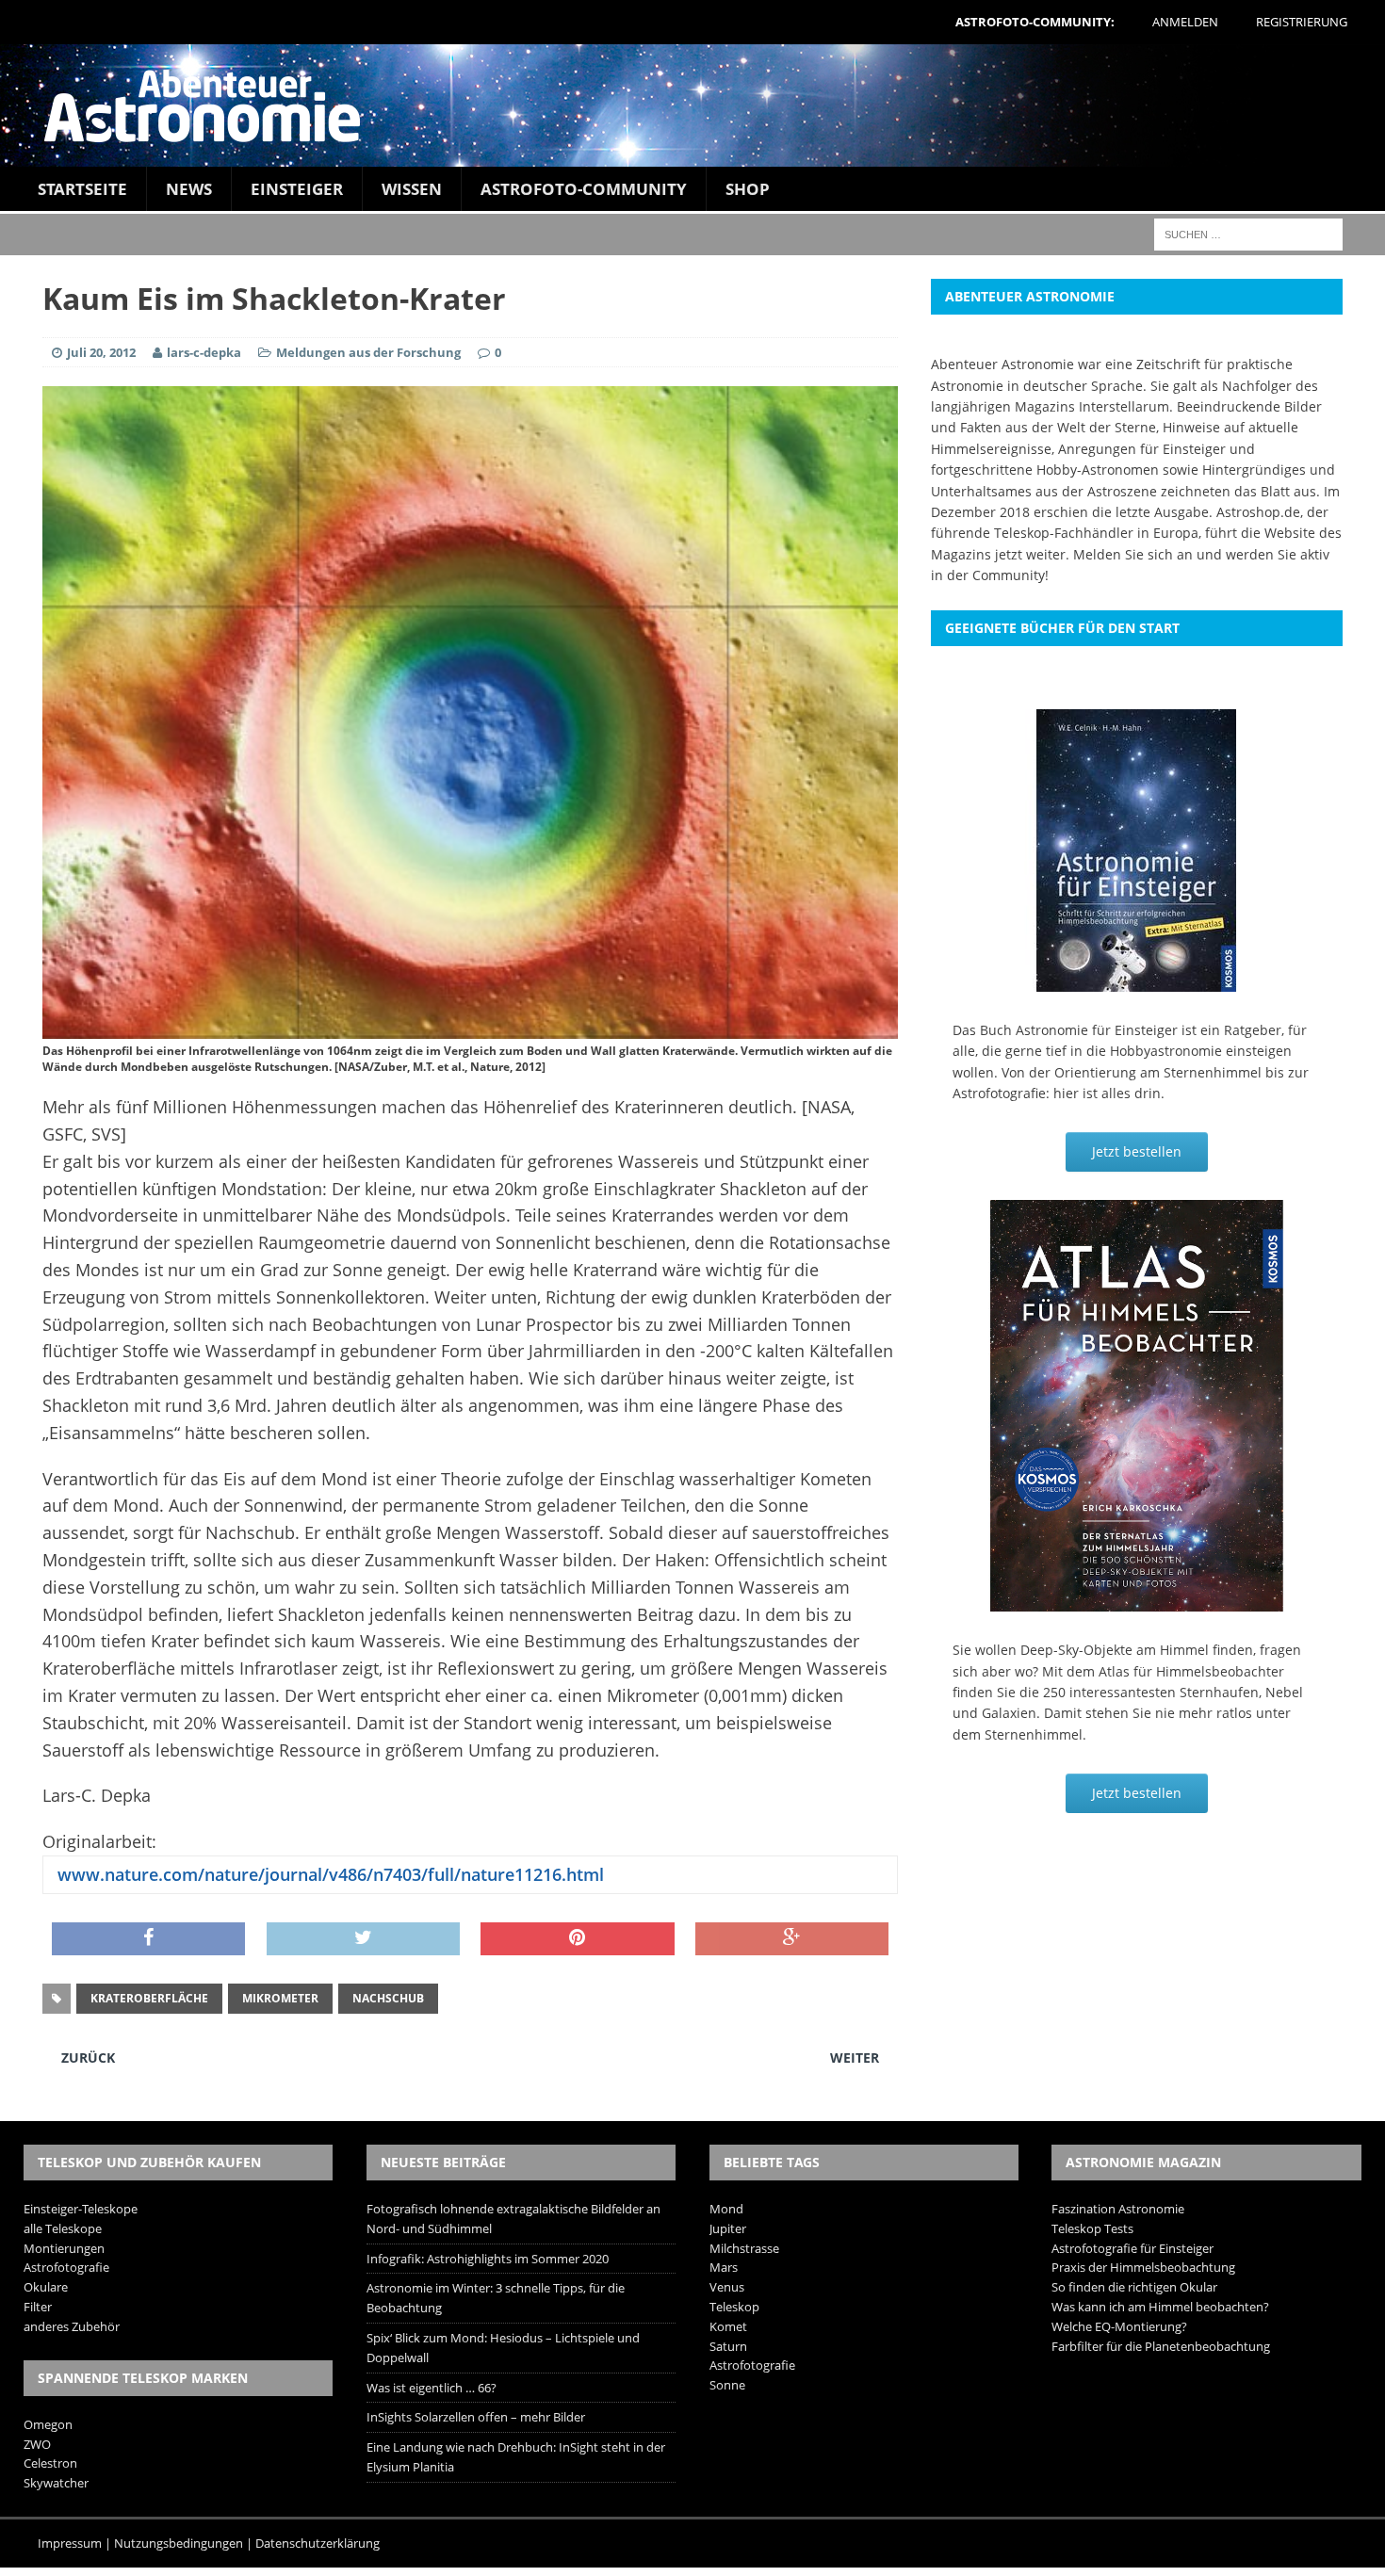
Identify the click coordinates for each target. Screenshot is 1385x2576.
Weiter (855, 2058)
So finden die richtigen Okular (1134, 2287)
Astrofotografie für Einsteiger (1132, 2248)
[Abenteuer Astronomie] (692, 105)
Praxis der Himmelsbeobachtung (1143, 2267)
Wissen (412, 189)
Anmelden (1185, 22)
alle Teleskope (63, 2228)
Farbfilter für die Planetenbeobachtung (1161, 2346)
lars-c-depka (204, 352)
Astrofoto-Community (584, 189)
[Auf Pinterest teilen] (577, 1939)
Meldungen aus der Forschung (368, 352)
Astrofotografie (66, 2267)
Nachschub (388, 1998)
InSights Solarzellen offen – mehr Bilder (476, 2417)
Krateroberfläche (149, 1998)
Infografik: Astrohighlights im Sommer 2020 (488, 2259)
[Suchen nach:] (1248, 233)
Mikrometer (280, 1998)
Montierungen (64, 2248)
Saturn (728, 2346)
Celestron (50, 2463)
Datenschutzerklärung (318, 2543)
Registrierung (1302, 22)
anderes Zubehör (72, 2326)
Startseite (82, 189)
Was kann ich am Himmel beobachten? (1160, 2307)
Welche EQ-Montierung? (1119, 2326)
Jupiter (728, 2228)
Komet (728, 2326)
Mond (726, 2209)
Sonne (727, 2385)
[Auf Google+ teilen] (792, 1939)
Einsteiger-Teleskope (81, 2209)
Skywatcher (56, 2483)
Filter (38, 2307)
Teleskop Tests (1092, 2228)
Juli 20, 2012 (101, 352)
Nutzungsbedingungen (179, 2543)
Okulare (46, 2287)
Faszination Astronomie (1118, 2209)
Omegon (48, 2424)
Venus (727, 2287)
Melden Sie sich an (1133, 554)
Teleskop (734, 2307)
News (189, 189)
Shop (748, 189)
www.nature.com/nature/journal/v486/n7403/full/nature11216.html (328, 1874)
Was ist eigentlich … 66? (432, 2388)
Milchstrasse (744, 2248)
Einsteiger (297, 189)
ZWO (37, 2444)
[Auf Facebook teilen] (148, 1939)
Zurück (88, 2058)
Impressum (70, 2543)
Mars (724, 2267)
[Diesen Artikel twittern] (363, 1939)
